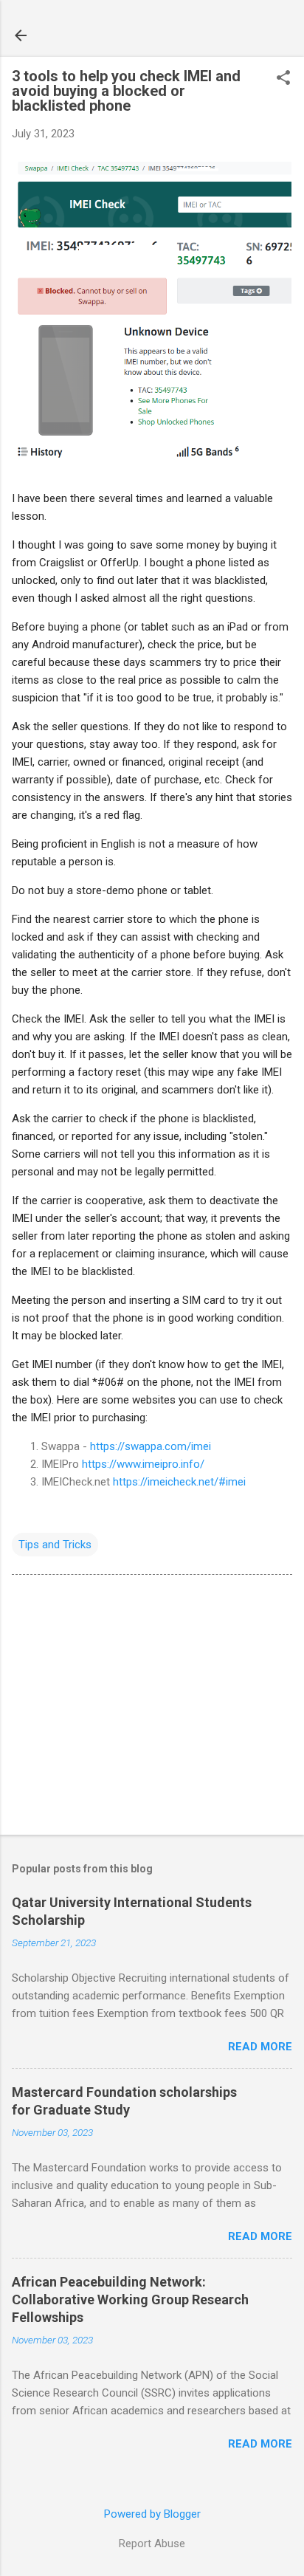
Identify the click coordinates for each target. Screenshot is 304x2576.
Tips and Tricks (55, 1545)
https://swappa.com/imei (151, 1446)
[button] (283, 79)
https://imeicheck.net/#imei (179, 1482)
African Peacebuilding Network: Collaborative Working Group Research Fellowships (130, 2299)
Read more (260, 2047)
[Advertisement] (152, 1708)
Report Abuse (152, 2544)
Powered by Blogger (152, 2514)
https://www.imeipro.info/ (143, 1464)
